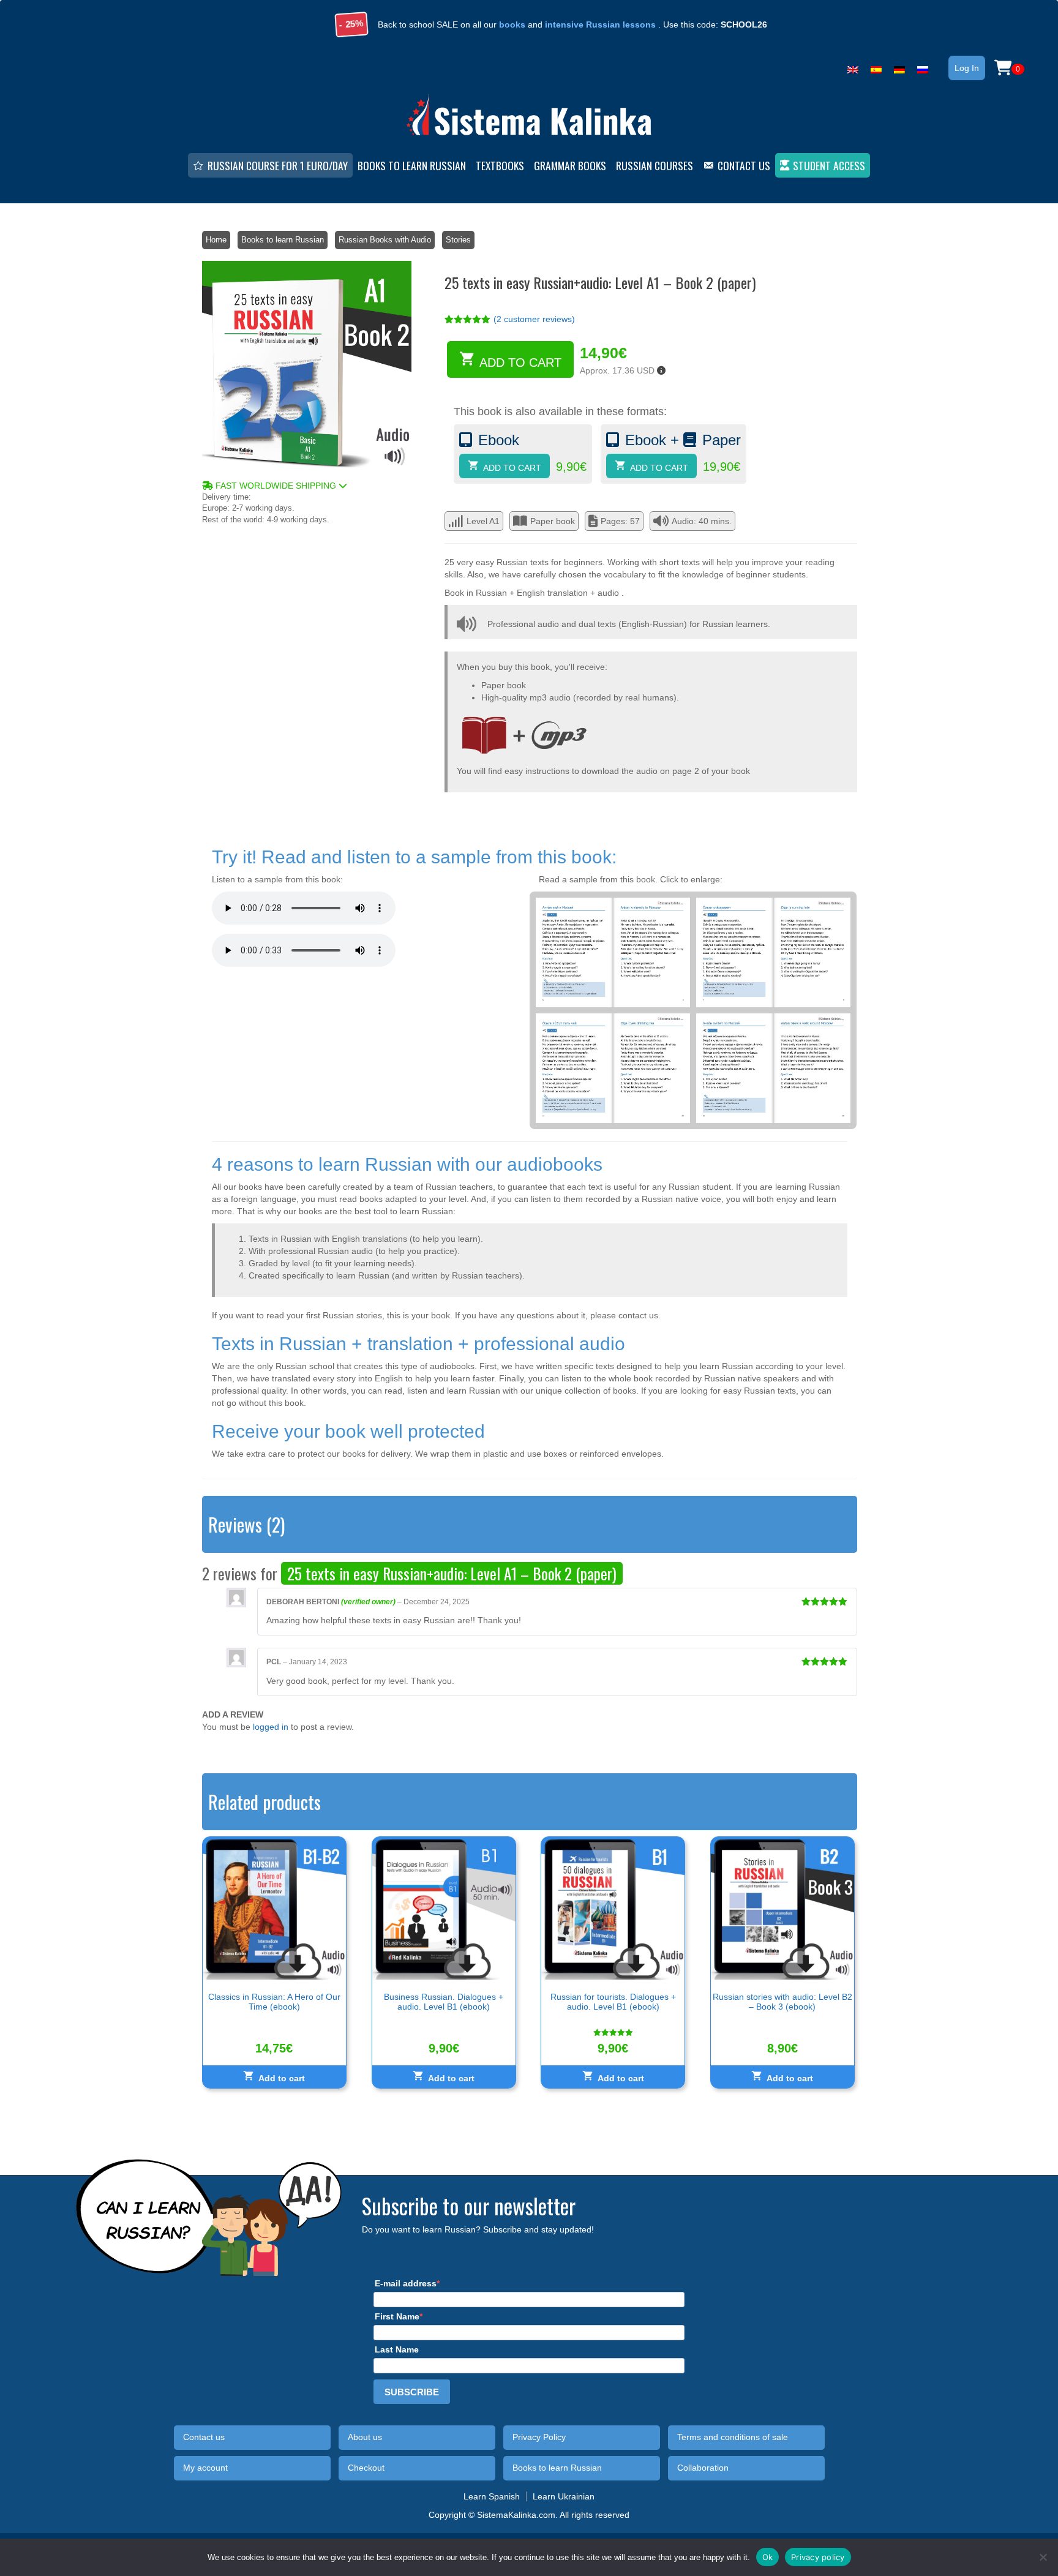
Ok (768, 2556)
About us (365, 2437)
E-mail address (406, 2283)
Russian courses (655, 165)
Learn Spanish (492, 2496)
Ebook (499, 440)
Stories (458, 240)
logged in (271, 1727)
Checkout (366, 2468)
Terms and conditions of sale (733, 2437)
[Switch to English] (853, 67)
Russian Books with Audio (385, 240)
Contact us (744, 165)
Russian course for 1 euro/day (278, 165)
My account (205, 2468)
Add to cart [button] (282, 2078)
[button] (307, 486)
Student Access (829, 165)
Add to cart (520, 362)
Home (216, 240)
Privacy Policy (539, 2437)
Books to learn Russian (283, 240)
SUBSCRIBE (412, 2392)
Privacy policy (818, 2556)
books (512, 24)
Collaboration (703, 2468)
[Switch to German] (899, 67)
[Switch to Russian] (923, 67)
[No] (1043, 2557)
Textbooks (500, 165)
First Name (397, 2316)
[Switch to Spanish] (876, 67)
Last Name (397, 2349)
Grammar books (570, 165)
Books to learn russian (412, 165)
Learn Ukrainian (564, 2496)
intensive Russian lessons (600, 24)
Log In (967, 68)
